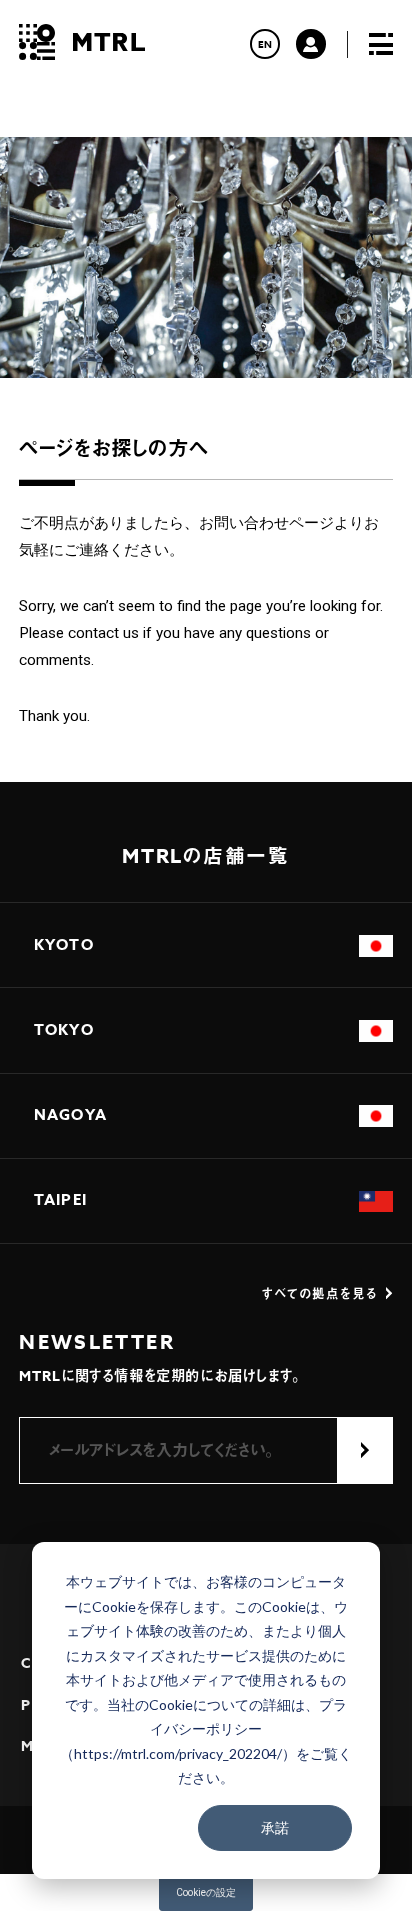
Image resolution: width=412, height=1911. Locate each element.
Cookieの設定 (206, 1892)
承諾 (275, 1827)
